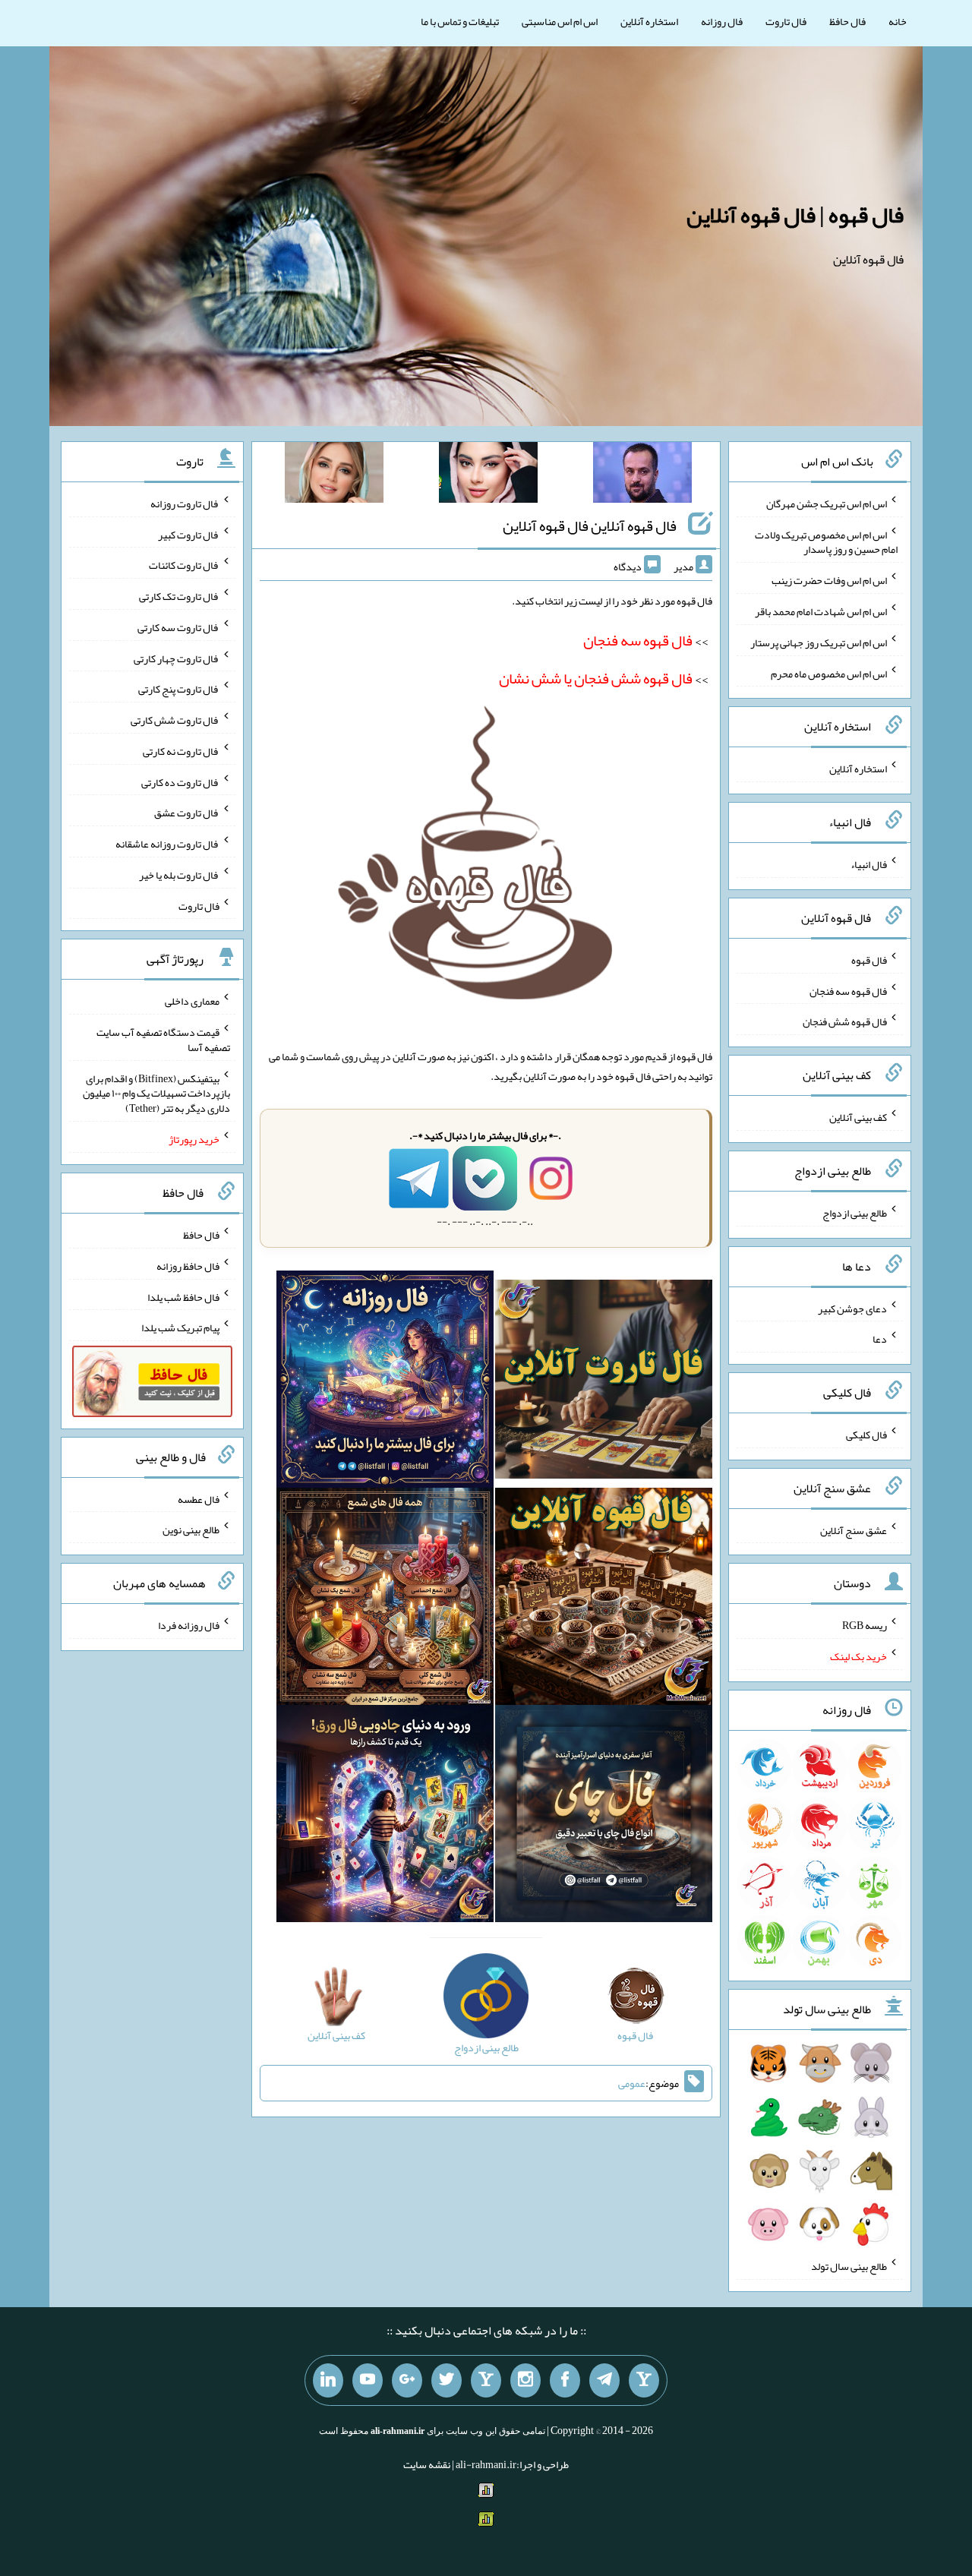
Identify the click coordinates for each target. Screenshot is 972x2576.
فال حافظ (847, 21)
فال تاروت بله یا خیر (179, 875)
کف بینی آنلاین (858, 1117)
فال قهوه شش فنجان (845, 1021)
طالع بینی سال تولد (849, 2266)
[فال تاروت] (604, 1382)
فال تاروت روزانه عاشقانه (167, 844)
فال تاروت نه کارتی (181, 751)
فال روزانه (722, 21)
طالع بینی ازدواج (855, 1213)
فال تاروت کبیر (189, 534)
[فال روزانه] (385, 1382)
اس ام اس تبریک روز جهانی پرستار (819, 642)
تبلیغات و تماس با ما (460, 21)
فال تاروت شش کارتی (175, 720)
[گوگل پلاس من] (407, 2381)
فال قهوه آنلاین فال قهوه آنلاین (590, 526)
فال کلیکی (866, 1435)
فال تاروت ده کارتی (180, 781)
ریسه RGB (865, 1625)
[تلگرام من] (604, 2381)
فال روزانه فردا (189, 1625)
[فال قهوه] (604, 1599)
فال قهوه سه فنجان (848, 990)
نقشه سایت (427, 2464)
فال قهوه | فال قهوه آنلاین (795, 215)
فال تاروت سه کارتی (178, 627)
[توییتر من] (447, 2381)
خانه (898, 21)
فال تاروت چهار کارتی (177, 658)
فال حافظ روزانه (188, 1266)
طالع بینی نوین (191, 1529)
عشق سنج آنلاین (854, 1529)
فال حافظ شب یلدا (183, 1296)
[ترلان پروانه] (488, 475)
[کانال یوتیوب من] (368, 2381)
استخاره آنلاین (649, 21)
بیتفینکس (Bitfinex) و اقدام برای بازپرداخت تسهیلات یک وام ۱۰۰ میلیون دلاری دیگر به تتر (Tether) (156, 1093)
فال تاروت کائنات (184, 565)
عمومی (632, 2083)
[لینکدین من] (328, 2381)
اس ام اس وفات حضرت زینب (829, 580)
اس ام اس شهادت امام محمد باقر (821, 611)
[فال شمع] (385, 1599)
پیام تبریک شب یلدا (180, 1327)
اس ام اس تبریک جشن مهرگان (827, 504)
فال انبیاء (869, 864)
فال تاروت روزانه (185, 504)
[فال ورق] (385, 1817)
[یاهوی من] (644, 2381)
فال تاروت (786, 21)
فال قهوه (869, 960)
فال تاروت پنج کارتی (179, 689)
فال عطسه (199, 1498)
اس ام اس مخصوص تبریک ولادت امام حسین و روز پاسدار (826, 541)
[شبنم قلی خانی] (334, 475)
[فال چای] (604, 1817)
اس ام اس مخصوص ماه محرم (829, 673)
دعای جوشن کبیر (852, 1308)
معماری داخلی (192, 1001)
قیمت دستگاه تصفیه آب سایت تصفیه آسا (163, 1040)
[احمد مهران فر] (642, 475)
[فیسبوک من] (565, 2381)
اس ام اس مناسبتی (560, 21)
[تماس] (486, 2381)
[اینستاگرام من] (525, 2381)
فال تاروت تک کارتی (179, 596)
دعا (880, 1339)
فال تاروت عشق (187, 813)
